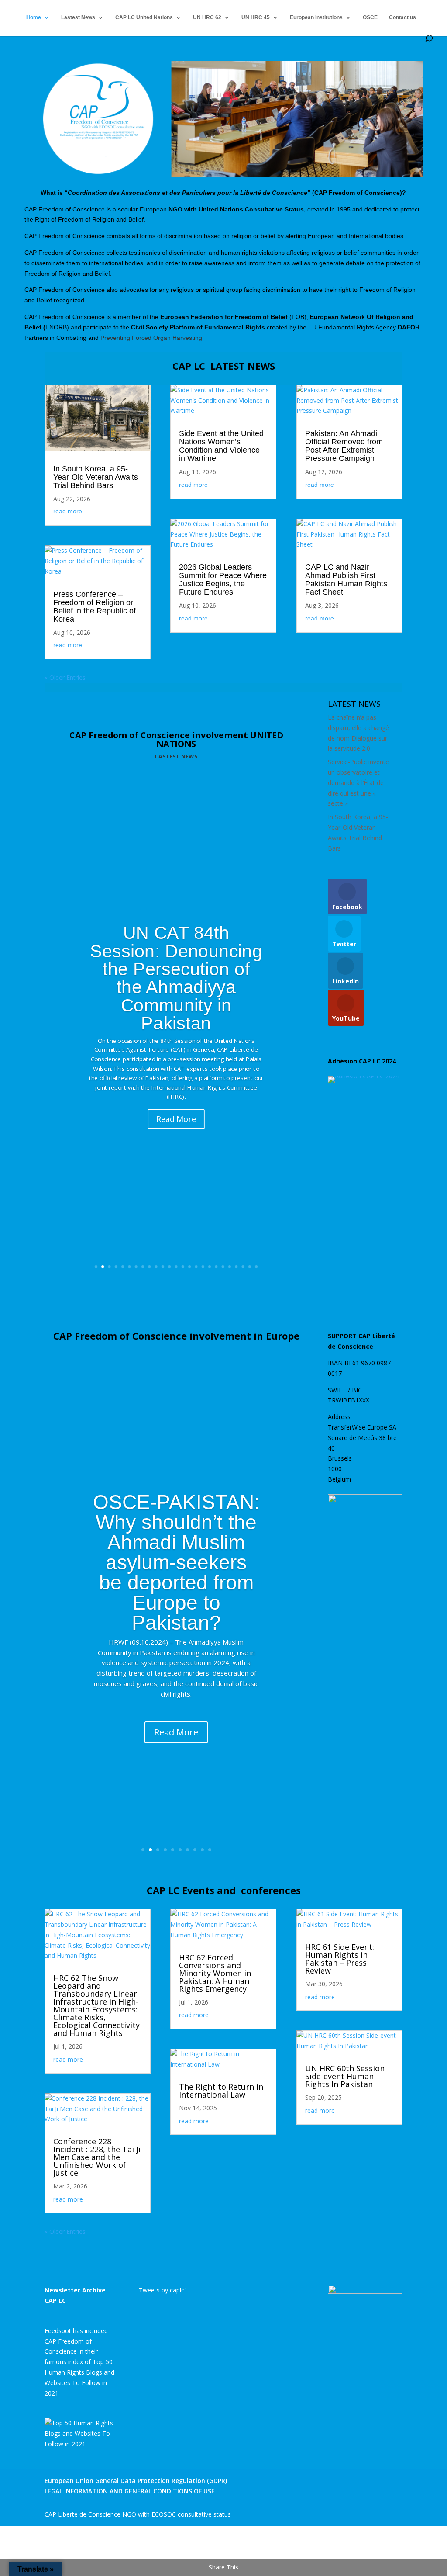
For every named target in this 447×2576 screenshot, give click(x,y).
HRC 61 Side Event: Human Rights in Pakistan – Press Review (340, 1959)
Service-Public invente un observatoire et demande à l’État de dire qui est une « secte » (358, 782)
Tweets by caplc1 (163, 2290)
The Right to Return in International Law (221, 2091)
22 (237, 1267)
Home (34, 17)
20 (223, 1267)
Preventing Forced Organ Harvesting (151, 338)
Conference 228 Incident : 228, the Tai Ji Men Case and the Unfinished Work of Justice (97, 2157)
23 (243, 1267)
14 (183, 1267)
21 (230, 1267)
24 (250, 1267)
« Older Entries (65, 677)
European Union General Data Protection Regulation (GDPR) (136, 2481)
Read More (177, 1119)
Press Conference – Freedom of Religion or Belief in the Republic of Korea (95, 607)
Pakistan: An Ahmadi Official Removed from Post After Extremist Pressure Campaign (344, 446)
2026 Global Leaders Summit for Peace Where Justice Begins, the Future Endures (223, 580)
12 (170, 1267)
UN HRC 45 (256, 17)
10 (156, 1267)
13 (176, 1267)
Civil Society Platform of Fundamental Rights (198, 327)
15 (189, 1267)
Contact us (402, 17)
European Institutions (316, 17)
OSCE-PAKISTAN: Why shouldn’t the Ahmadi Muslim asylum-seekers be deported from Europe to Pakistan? (176, 1562)
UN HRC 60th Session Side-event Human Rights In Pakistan (345, 2076)
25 (256, 1267)
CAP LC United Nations (144, 17)
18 (210, 1267)
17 (203, 1267)
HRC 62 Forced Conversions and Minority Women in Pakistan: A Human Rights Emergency (215, 1973)
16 (196, 1267)
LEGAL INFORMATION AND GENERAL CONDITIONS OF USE (130, 2491)
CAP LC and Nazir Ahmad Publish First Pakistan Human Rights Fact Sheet (346, 580)
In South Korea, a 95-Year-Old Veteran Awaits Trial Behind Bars (96, 477)
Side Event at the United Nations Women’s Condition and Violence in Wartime (221, 446)
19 (217, 1267)
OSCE (370, 17)
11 (163, 1267)
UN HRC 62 (207, 17)
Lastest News (78, 17)
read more (68, 511)
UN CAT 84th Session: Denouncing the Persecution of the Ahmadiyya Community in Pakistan (176, 978)
